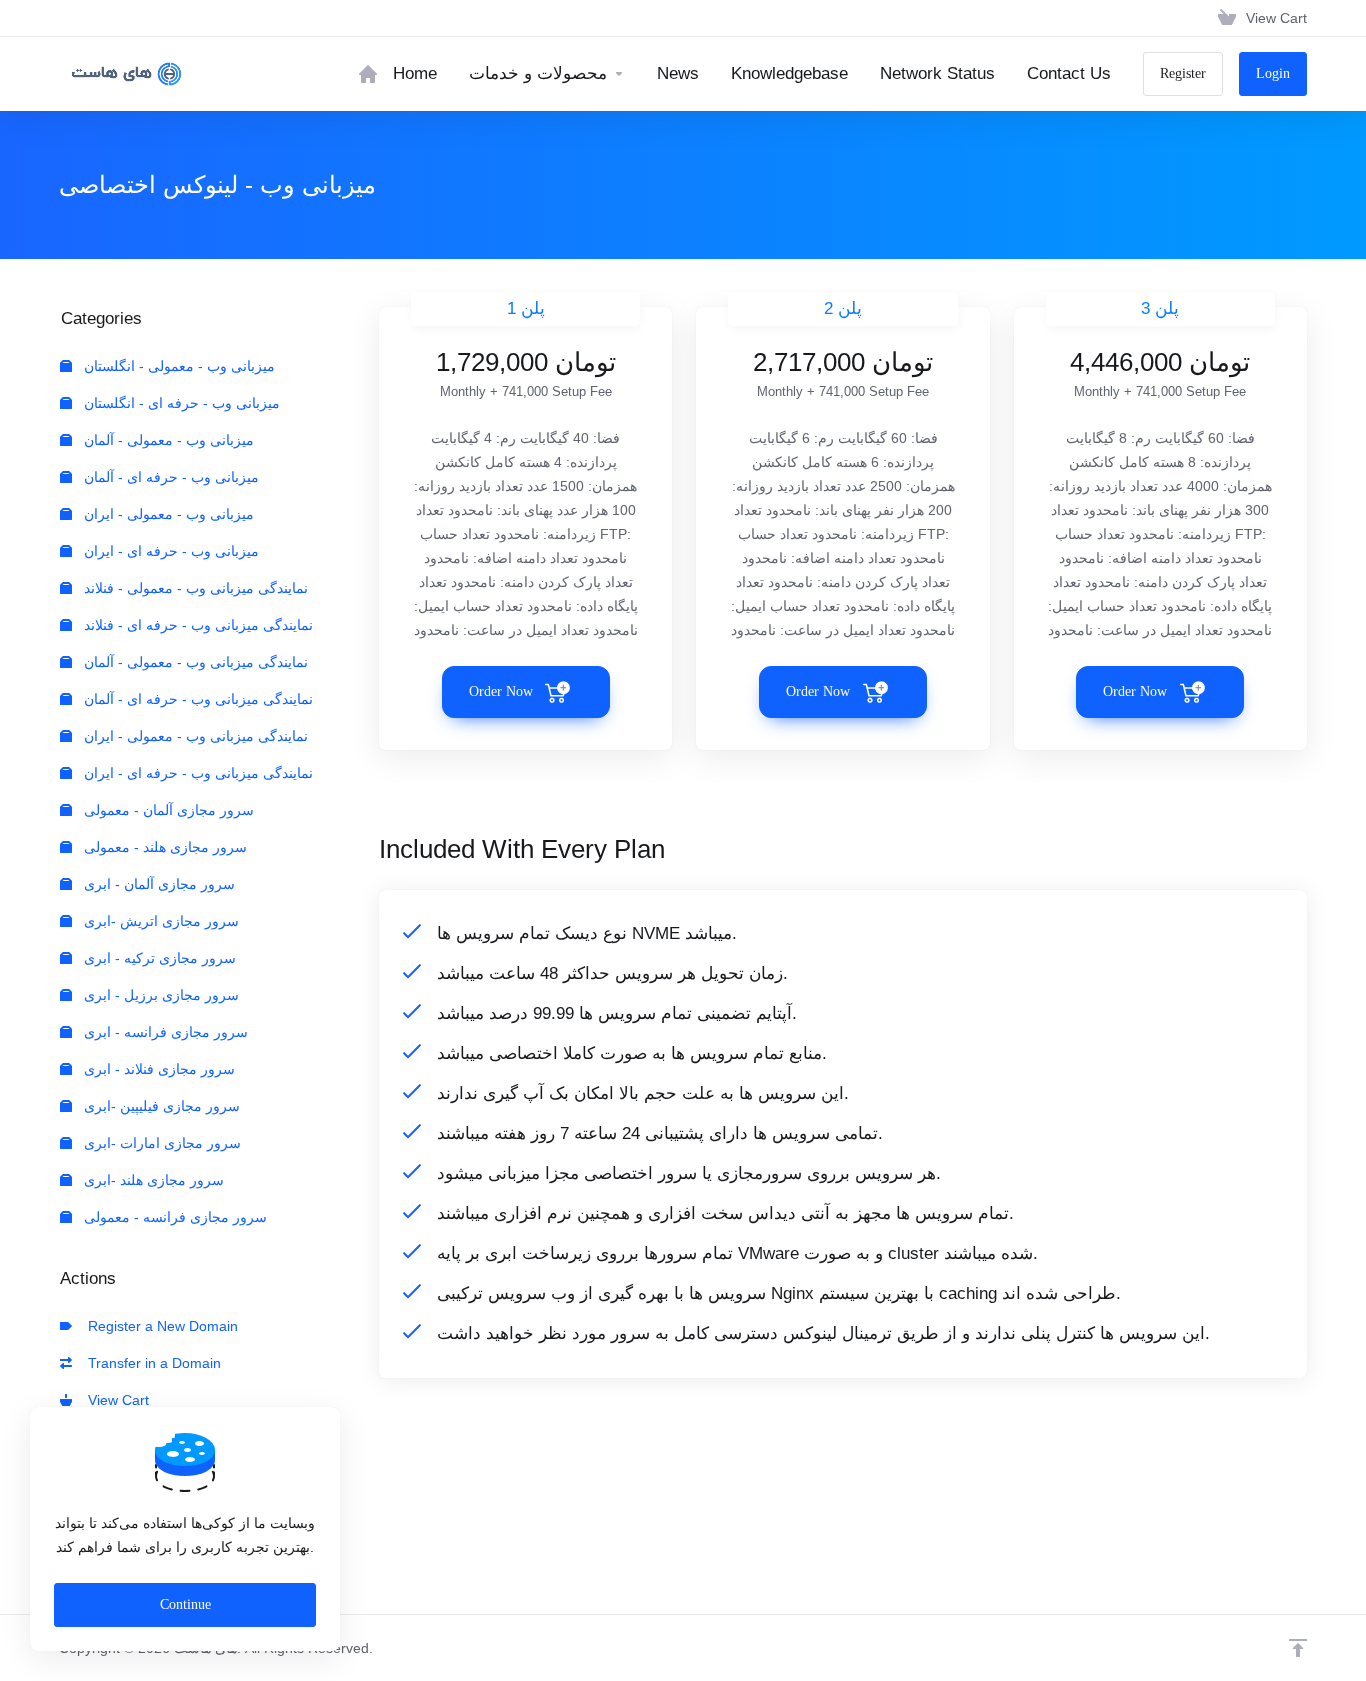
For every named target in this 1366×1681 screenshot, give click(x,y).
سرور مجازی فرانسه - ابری (164, 1032)
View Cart (114, 1400)
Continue (185, 1604)
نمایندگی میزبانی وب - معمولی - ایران (194, 736)
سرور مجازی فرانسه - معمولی (173, 1217)
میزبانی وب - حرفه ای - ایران (169, 551)
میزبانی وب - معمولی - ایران (167, 514)
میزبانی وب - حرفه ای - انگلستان (180, 403)
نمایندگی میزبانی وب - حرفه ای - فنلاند (196, 625)
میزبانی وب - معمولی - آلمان (167, 440)
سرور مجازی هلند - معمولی (163, 847)
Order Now (501, 691)
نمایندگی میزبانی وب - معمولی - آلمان (194, 662)
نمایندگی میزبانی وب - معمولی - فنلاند (194, 588)
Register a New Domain (159, 1326)
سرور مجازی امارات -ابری (160, 1143)
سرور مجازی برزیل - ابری (159, 995)
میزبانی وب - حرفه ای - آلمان (169, 477)
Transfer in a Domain (150, 1363)
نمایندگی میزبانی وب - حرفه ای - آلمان (196, 699)
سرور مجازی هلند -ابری (152, 1180)
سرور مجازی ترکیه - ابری (158, 958)
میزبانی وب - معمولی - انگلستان (177, 366)
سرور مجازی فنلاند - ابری (157, 1069)
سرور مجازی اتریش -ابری (159, 921)
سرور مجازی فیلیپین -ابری (160, 1106)
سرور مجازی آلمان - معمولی (167, 810)
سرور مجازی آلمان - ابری (157, 884)
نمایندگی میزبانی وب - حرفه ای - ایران (196, 773)
